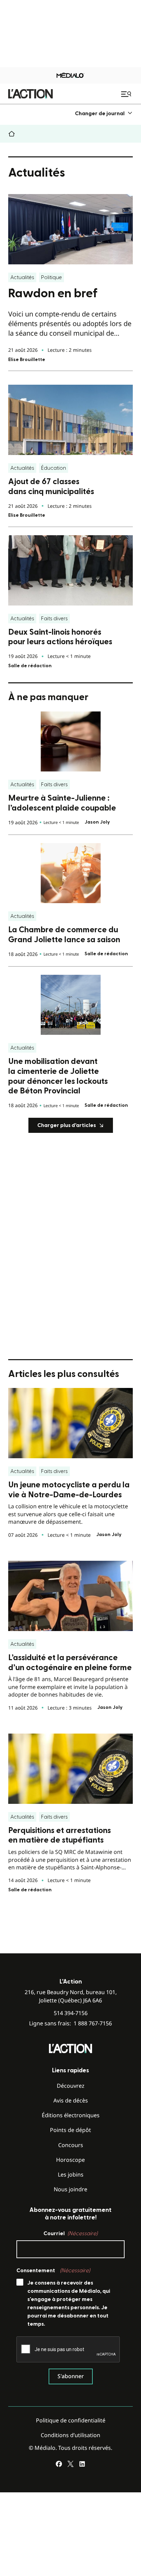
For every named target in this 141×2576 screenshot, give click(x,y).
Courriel (70, 2233)
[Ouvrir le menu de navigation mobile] (127, 94)
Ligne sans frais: (70, 2023)
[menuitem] (104, 113)
